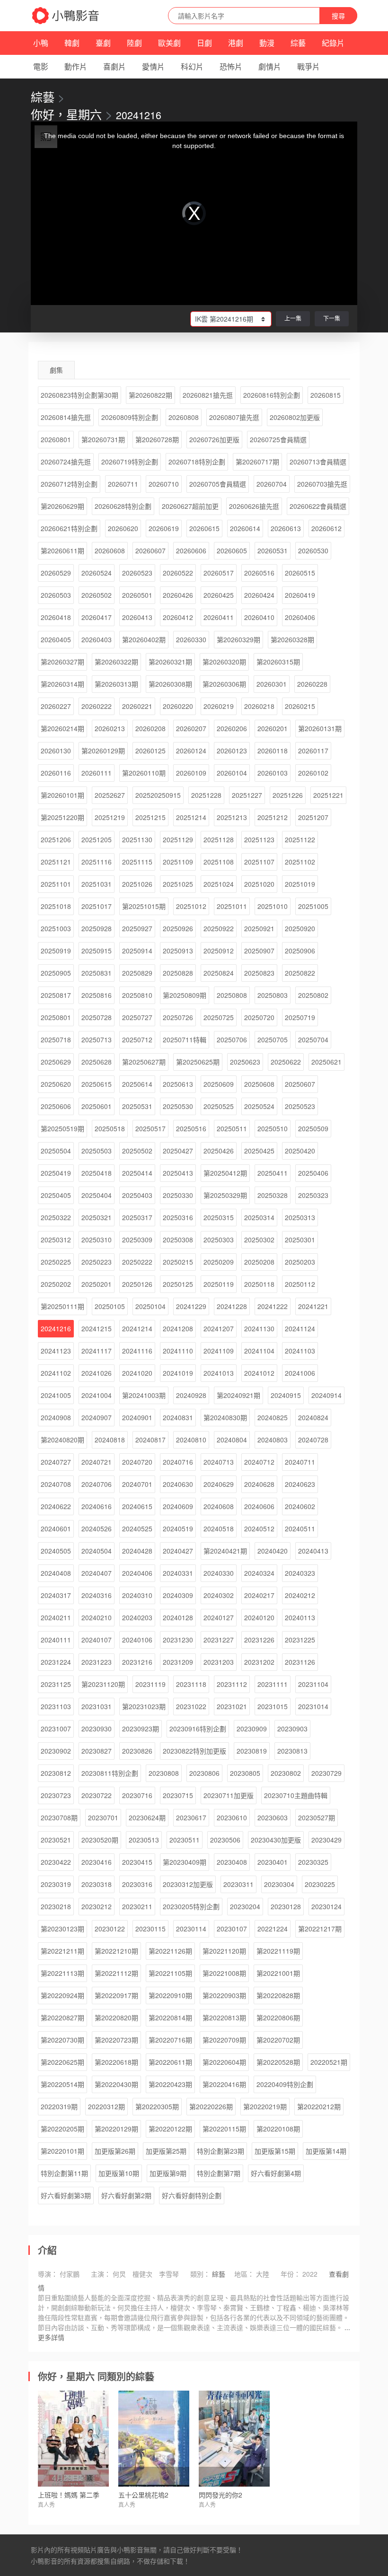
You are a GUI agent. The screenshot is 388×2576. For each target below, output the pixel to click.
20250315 (219, 1217)
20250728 (97, 1017)
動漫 (267, 43)
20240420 (273, 1551)
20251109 (178, 862)
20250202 (56, 1284)
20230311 (238, 1884)
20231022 (191, 1706)
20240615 (137, 1506)
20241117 (97, 1351)
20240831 (178, 1417)
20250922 (219, 928)
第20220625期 (62, 2062)
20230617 (191, 1817)
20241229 (191, 1306)
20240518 (219, 1528)
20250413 (178, 1173)
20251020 (259, 884)
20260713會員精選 (318, 462)
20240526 (97, 1528)
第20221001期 (278, 1973)
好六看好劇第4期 (276, 2173)
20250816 (97, 995)
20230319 (56, 1884)
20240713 (219, 1462)
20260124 (191, 751)
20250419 (56, 1173)
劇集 (56, 370)
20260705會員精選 (218, 484)
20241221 (313, 1306)
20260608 (110, 550)
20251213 (232, 817)
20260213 (110, 728)
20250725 (219, 1017)
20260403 (97, 639)
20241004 (97, 1395)
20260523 (137, 573)
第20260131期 (320, 728)
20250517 (150, 1128)
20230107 (232, 1929)
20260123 (232, 751)
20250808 (232, 995)
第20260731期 (103, 439)
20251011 (232, 906)
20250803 (273, 995)
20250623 (245, 1062)
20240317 (56, 1595)
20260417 (97, 617)
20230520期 (100, 1840)
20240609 (178, 1506)
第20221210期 (116, 1951)
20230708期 (59, 1817)
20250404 (97, 1195)
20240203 (137, 1617)
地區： (244, 2274)
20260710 (164, 484)
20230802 (286, 1773)
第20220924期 (62, 1995)
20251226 (288, 795)
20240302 (219, 1595)
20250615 (97, 1084)
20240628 (259, 1484)
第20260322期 (116, 662)
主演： (101, 2274)
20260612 (326, 528)
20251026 (137, 884)
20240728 (313, 1440)
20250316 (178, 1217)
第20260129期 (103, 751)
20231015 (273, 1706)
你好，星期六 (66, 114)
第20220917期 (116, 1995)
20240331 (178, 1573)
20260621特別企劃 (69, 528)
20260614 (245, 528)
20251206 (56, 839)
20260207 (191, 728)
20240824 (313, 1417)
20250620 (56, 1084)
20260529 (56, 573)
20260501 (137, 595)
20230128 (286, 1906)
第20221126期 (170, 1951)
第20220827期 (62, 2017)
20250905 (56, 973)
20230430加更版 (276, 1840)
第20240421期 (225, 1551)
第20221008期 (224, 1973)
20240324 (259, 1573)
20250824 (219, 973)
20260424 (259, 595)
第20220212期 (319, 2106)
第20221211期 (62, 1951)
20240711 (300, 1462)
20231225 (300, 1640)
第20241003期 (144, 1395)
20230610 (232, 1817)
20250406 (313, 1173)
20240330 (219, 1573)
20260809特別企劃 (130, 417)
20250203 (300, 1262)
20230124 (326, 1906)
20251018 (56, 906)
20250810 (137, 995)
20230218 (56, 1906)
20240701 (137, 1484)
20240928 (191, 1395)
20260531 (273, 550)
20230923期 (141, 1729)
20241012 (259, 1373)
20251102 (300, 862)
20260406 (300, 617)
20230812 (56, 1773)
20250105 (110, 1306)
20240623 (300, 1484)
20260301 (272, 684)
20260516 (259, 573)
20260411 (219, 617)
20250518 (110, 1128)
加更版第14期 (326, 2151)
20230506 (225, 1840)
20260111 (97, 773)
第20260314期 (62, 684)
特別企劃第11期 (64, 2173)
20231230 (178, 1640)
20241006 (300, 1373)
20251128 (219, 839)
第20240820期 (62, 1440)
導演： (48, 2274)
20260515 (300, 573)
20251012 (191, 906)
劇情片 (270, 66)
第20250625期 (198, 1062)
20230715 (178, 1795)
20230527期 (317, 1817)
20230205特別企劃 (191, 1906)
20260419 (300, 595)
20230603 (273, 1817)
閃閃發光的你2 (220, 2495)
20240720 (137, 1462)
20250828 (178, 973)
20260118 (273, 751)
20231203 (219, 1662)
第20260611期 (62, 550)
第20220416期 (224, 2084)
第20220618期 (116, 2062)
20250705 (273, 1039)
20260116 (56, 773)
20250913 (178, 951)
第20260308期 (170, 684)
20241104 (259, 1351)
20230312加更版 (188, 1884)
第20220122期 (170, 2129)
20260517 (219, 573)
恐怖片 (231, 66)
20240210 (97, 1617)
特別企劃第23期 (220, 2151)
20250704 (313, 1039)
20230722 (97, 1795)
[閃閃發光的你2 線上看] (234, 2439)
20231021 (232, 1706)
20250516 (191, 1128)
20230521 (56, 1840)
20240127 (219, 1617)
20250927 (137, 928)
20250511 (232, 1128)
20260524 (97, 573)
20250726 (178, 1017)
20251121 (56, 862)
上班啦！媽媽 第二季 (69, 2495)
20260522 (178, 573)
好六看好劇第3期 (66, 2195)
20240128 (178, 1617)
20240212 (300, 1595)
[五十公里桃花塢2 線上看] (154, 2439)
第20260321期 (170, 662)
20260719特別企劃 (130, 462)
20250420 (300, 1151)
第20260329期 (238, 639)
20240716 (178, 1462)
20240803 (273, 1440)
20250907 (259, 951)
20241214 (137, 1328)
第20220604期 (224, 2062)
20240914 (326, 1395)
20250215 (178, 1262)
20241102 (56, 1373)
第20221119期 (278, 1951)
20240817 (150, 1440)
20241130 (259, 1328)
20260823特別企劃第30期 (79, 395)
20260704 (272, 484)
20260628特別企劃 (123, 506)
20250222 (137, 1262)
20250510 (273, 1128)
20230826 (137, 1751)
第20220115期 (224, 2129)
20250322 (56, 1217)
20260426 (178, 595)
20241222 (273, 1306)
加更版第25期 (166, 2151)
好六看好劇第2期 (126, 2195)
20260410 (259, 617)
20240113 (300, 1617)
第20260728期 (157, 439)
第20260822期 (150, 395)
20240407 (97, 1573)
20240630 (178, 1484)
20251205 (97, 839)
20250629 (56, 1062)
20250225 (56, 1262)
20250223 (97, 1262)
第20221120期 (224, 1951)
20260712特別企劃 (69, 484)
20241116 (137, 1351)
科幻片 (192, 66)
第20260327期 (62, 662)
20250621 (326, 1062)
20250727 (137, 1017)
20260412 (178, 617)
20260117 (313, 751)
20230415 (137, 1862)
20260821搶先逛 (208, 395)
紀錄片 (333, 43)
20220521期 (329, 2062)
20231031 (97, 1706)
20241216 (56, 1328)
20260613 (286, 528)
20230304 (279, 1884)
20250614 (137, 1084)
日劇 (204, 43)
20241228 (232, 1306)
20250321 (97, 1217)
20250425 (259, 1151)
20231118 (191, 1684)
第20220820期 (116, 2017)
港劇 (236, 43)
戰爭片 (309, 66)
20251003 (56, 928)
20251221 (328, 795)
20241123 (56, 1351)
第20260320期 (224, 662)
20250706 (232, 1039)
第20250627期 (144, 1062)
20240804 (232, 1440)
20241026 (97, 1373)
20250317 (137, 1217)
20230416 (97, 1862)
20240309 (178, 1595)
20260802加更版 (295, 417)
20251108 (219, 862)
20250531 (137, 1106)
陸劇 (134, 43)
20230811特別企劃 (110, 1773)
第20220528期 (278, 2062)
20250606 (56, 1106)
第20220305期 (157, 2106)
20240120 (259, 1617)
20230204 (245, 1906)
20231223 (97, 1662)
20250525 (219, 1106)
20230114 (191, 1929)
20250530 (178, 1106)
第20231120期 (103, 1684)
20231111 (273, 1684)
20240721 (97, 1462)
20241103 (300, 1351)
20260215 (300, 706)
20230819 (252, 1751)
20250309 (137, 1240)
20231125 (56, 1684)
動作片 (76, 66)
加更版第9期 (168, 2173)
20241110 (178, 1351)
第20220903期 (224, 1995)
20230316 (137, 1884)
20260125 (150, 751)
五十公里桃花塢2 (143, 2495)
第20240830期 (225, 1417)
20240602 (300, 1506)
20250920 (300, 928)
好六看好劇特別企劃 (192, 2195)
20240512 (259, 1528)
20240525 (137, 1528)
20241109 (219, 1351)
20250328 (273, 1195)
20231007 (56, 1729)
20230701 (103, 1817)
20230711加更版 (229, 1795)
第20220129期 (116, 2129)
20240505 (56, 1551)
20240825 (273, 1417)
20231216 (137, 1662)
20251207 (313, 817)
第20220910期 (170, 1995)
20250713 (97, 1039)
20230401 (273, 1862)
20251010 (273, 906)
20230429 (326, 1840)
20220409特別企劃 (285, 2084)
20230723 (56, 1795)
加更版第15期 (275, 2151)
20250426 (219, 1151)
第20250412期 (225, 1173)
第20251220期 (62, 817)
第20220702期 (278, 2040)
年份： (291, 2274)
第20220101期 (62, 2151)
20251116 (97, 862)
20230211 (137, 1906)
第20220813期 (224, 2017)
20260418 (56, 617)
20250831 (97, 973)
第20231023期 (144, 1706)
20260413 (137, 617)
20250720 (259, 1017)
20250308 (178, 1240)
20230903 (292, 1729)
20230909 (252, 1729)
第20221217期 (320, 1929)
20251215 (150, 817)
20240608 (219, 1506)
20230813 (292, 1751)
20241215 (97, 1328)
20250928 (97, 928)
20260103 (273, 773)
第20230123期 (62, 1929)
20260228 (312, 684)
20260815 (326, 395)
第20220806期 (278, 2017)
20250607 (300, 1084)
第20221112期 (116, 1973)
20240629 (219, 1484)
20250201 (97, 1284)
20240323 (300, 1573)
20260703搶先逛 (322, 484)
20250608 (259, 1084)
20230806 (204, 1773)
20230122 (110, 1929)
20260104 (232, 773)
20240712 (259, 1462)
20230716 (137, 1795)
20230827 (97, 1751)
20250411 (273, 1173)
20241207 (219, 1328)
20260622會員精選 (318, 506)
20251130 (137, 839)
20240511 (300, 1528)
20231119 (150, 1684)
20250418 (97, 1173)
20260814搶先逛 (66, 417)
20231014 (313, 1706)
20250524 (259, 1106)
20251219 (110, 817)
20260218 (259, 706)
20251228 (206, 795)
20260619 (164, 528)
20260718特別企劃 (197, 462)
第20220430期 (116, 2084)
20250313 (300, 1217)
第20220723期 (116, 2040)
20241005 (56, 1395)
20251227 (247, 795)
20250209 (219, 1262)
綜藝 (298, 43)
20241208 (178, 1328)
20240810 (191, 1440)
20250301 (300, 1240)
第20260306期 (224, 684)
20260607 (150, 550)
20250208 (259, 1262)
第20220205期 (62, 2129)
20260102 (313, 773)
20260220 (178, 706)
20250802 (313, 995)
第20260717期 (257, 462)
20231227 (219, 1640)
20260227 (56, 706)
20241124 (300, 1328)
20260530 (313, 550)
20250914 (137, 951)
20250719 (300, 1017)
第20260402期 (144, 639)
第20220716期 (170, 2040)
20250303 (219, 1240)
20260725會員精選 (278, 439)
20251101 (56, 884)
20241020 (137, 1373)
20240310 (137, 1595)
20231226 (259, 1640)
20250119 (219, 1284)
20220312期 (106, 2106)
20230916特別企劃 (198, 1729)
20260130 (56, 751)
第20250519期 (62, 1128)
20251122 (300, 839)
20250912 (219, 951)
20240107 (97, 1640)
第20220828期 (278, 1995)
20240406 (137, 1573)
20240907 (97, 1417)
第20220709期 (224, 2040)
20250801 (56, 1017)
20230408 (232, 1862)
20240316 (97, 1595)
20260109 (191, 773)
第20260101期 (62, 795)
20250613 (178, 1084)
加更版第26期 (115, 2151)
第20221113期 (62, 1973)
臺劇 (103, 43)
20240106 (137, 1640)
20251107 (259, 862)
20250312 (56, 1240)
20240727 (56, 1462)
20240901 (137, 1417)
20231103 (56, 1706)
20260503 (56, 595)
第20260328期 (292, 639)
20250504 (56, 1151)
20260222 (97, 706)
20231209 (178, 1662)
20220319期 (59, 2106)
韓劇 (72, 43)
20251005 (313, 906)
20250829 (137, 973)
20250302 (259, 1240)
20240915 (286, 1395)
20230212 (97, 1906)
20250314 (259, 1217)
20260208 (150, 728)
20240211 (56, 1617)
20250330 (178, 1195)
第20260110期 (144, 773)
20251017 (97, 906)
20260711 (123, 484)
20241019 (178, 1373)
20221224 (273, 1929)
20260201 (273, 728)
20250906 (300, 951)
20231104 (313, 1684)
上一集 (293, 318)
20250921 (259, 928)
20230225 (320, 1884)
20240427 (178, 1551)
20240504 (97, 1551)
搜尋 (338, 16)
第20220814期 (170, 2017)
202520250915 (158, 795)
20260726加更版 (214, 439)
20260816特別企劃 (272, 395)
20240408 (56, 1573)
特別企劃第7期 (219, 2173)
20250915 (97, 951)
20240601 (56, 1528)
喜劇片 (115, 66)
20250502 (137, 1151)
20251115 (137, 862)
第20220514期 (62, 2084)
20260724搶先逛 (66, 462)
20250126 (137, 1284)
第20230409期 (185, 1862)
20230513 (144, 1840)
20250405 (56, 1195)
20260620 (123, 528)
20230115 (150, 1929)
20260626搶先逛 (254, 506)
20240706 (97, 1484)
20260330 (191, 639)
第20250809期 (185, 995)
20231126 (300, 1662)
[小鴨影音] (66, 16)
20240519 (178, 1528)
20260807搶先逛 (234, 417)
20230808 (164, 1773)
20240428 (137, 1551)
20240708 (56, 1484)
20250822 (300, 973)
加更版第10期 (119, 2173)
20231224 (56, 1662)
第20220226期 (211, 2106)
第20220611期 (170, 2062)
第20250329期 (225, 1195)
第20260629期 (62, 506)
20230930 (97, 1729)
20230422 (56, 1862)
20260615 (204, 528)
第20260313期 (116, 684)
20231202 (259, 1662)
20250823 (259, 973)
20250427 (178, 1151)
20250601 (97, 1106)
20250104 (150, 1306)
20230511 (185, 1840)
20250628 (97, 1062)
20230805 (245, 1773)
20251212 (273, 817)
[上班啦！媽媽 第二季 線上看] (73, 2439)
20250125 (178, 1284)
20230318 (97, 1884)
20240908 (56, 1417)
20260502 (97, 595)
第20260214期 (62, 728)
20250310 (97, 1240)
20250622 (286, 1062)
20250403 (137, 1195)
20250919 (56, 951)
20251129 (178, 839)
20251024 (219, 884)
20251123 (259, 839)
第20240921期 (238, 1395)
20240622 (56, 1506)
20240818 (110, 1440)
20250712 (137, 1039)
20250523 (300, 1106)
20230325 (313, 1862)
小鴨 (41, 43)
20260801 (56, 439)
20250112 (300, 1284)
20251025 (178, 884)
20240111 (56, 1640)
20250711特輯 (185, 1039)
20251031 (97, 884)
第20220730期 (62, 2040)
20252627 (110, 795)
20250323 (313, 1195)
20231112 (232, 1684)
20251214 (191, 817)
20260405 (56, 639)
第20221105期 (170, 1973)
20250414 (137, 1173)
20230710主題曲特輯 (296, 1795)
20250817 (56, 995)
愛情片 (153, 66)
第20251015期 (144, 906)
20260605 (232, 550)
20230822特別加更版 (194, 1751)
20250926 (178, 928)
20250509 (313, 1128)
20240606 (259, 1506)
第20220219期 (265, 2106)
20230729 (326, 1773)
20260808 (184, 417)
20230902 (56, 1751)
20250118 (259, 1284)
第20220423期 (170, 2084)
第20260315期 (278, 662)
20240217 (259, 1595)
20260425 (219, 595)
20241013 (219, 1373)
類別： (200, 2274)
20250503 (97, 1151)
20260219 (219, 706)
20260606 (191, 550)
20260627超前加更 (190, 506)
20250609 (219, 1084)
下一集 (332, 318)
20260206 (232, 728)
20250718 (56, 1039)
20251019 (300, 884)
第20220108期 (278, 2129)
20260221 (137, 706)
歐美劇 (169, 43)
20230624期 (147, 1817)
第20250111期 (62, 1306)
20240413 (313, 1551)
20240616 (97, 1506)
